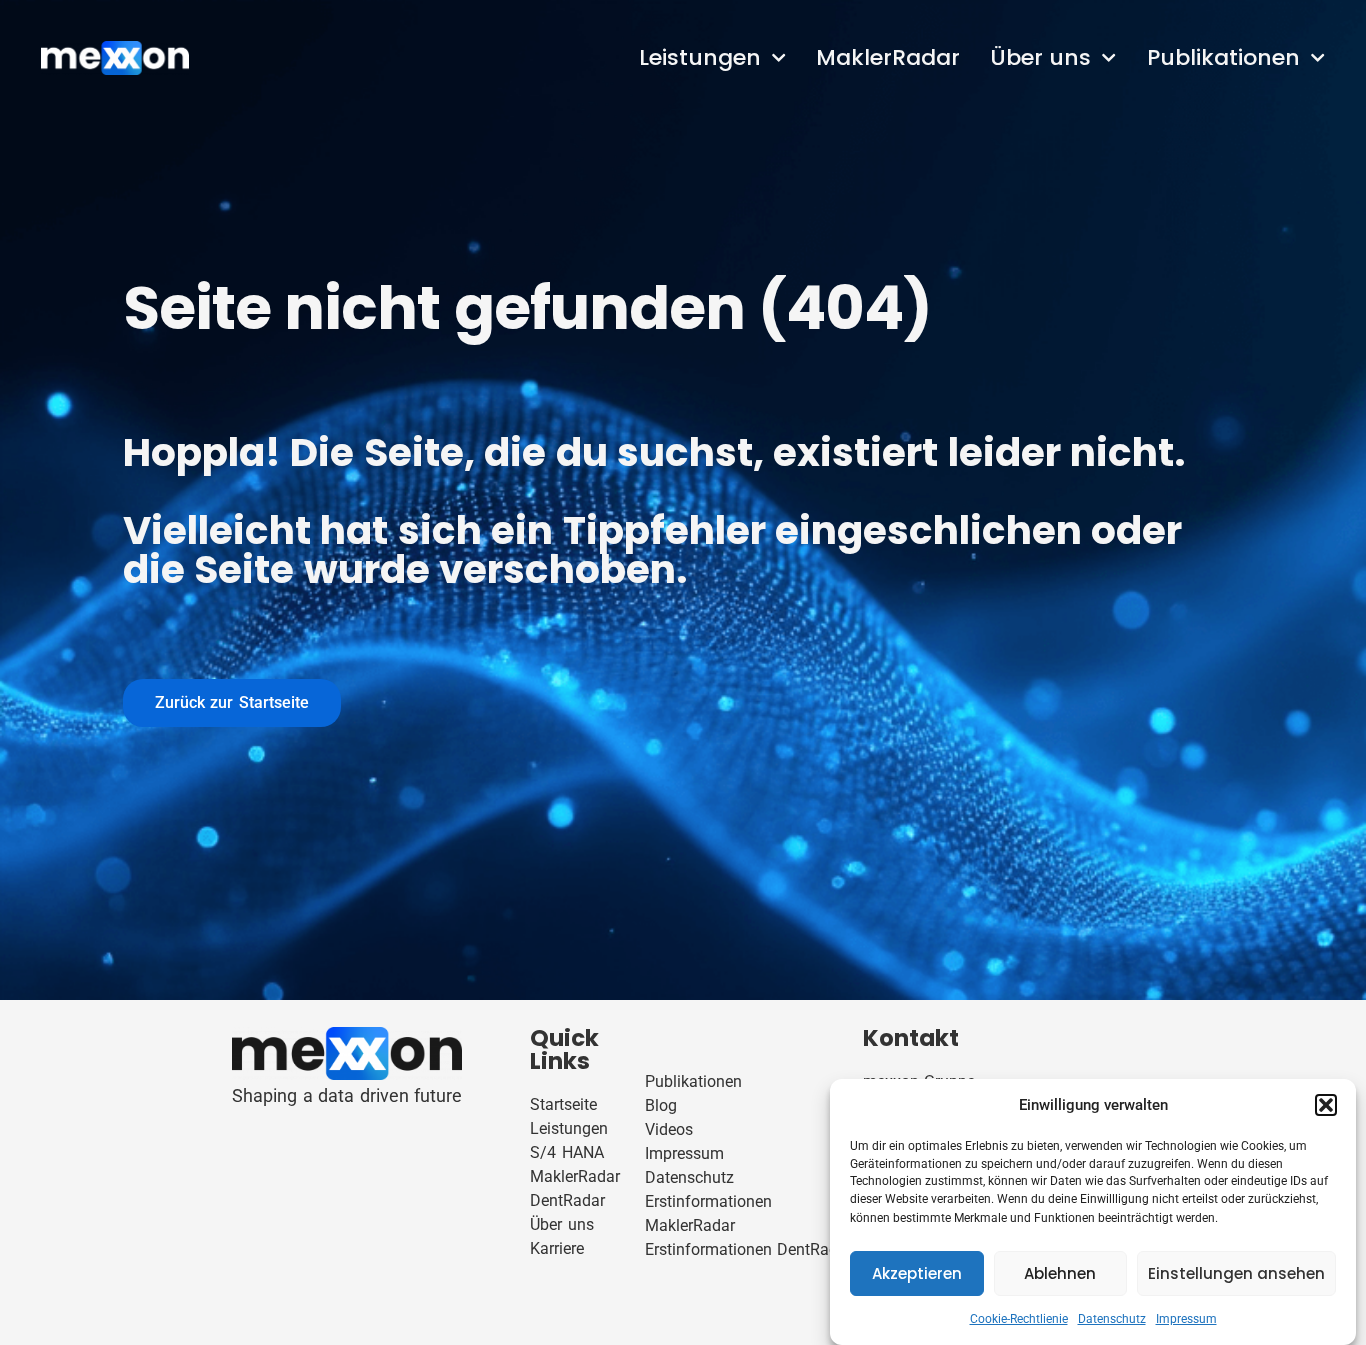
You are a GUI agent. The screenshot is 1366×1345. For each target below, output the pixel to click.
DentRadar (567, 1200)
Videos (669, 1129)
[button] (1326, 1105)
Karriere (557, 1248)
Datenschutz (1112, 1319)
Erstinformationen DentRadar (748, 1249)
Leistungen (700, 57)
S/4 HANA (566, 1152)
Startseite (563, 1104)
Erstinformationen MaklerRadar (708, 1213)
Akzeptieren (917, 1273)
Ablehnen (1060, 1273)
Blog (661, 1105)
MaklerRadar (888, 57)
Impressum (1186, 1319)
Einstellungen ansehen (1236, 1273)
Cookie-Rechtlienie (1019, 1319)
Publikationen (1223, 57)
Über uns (1040, 57)
